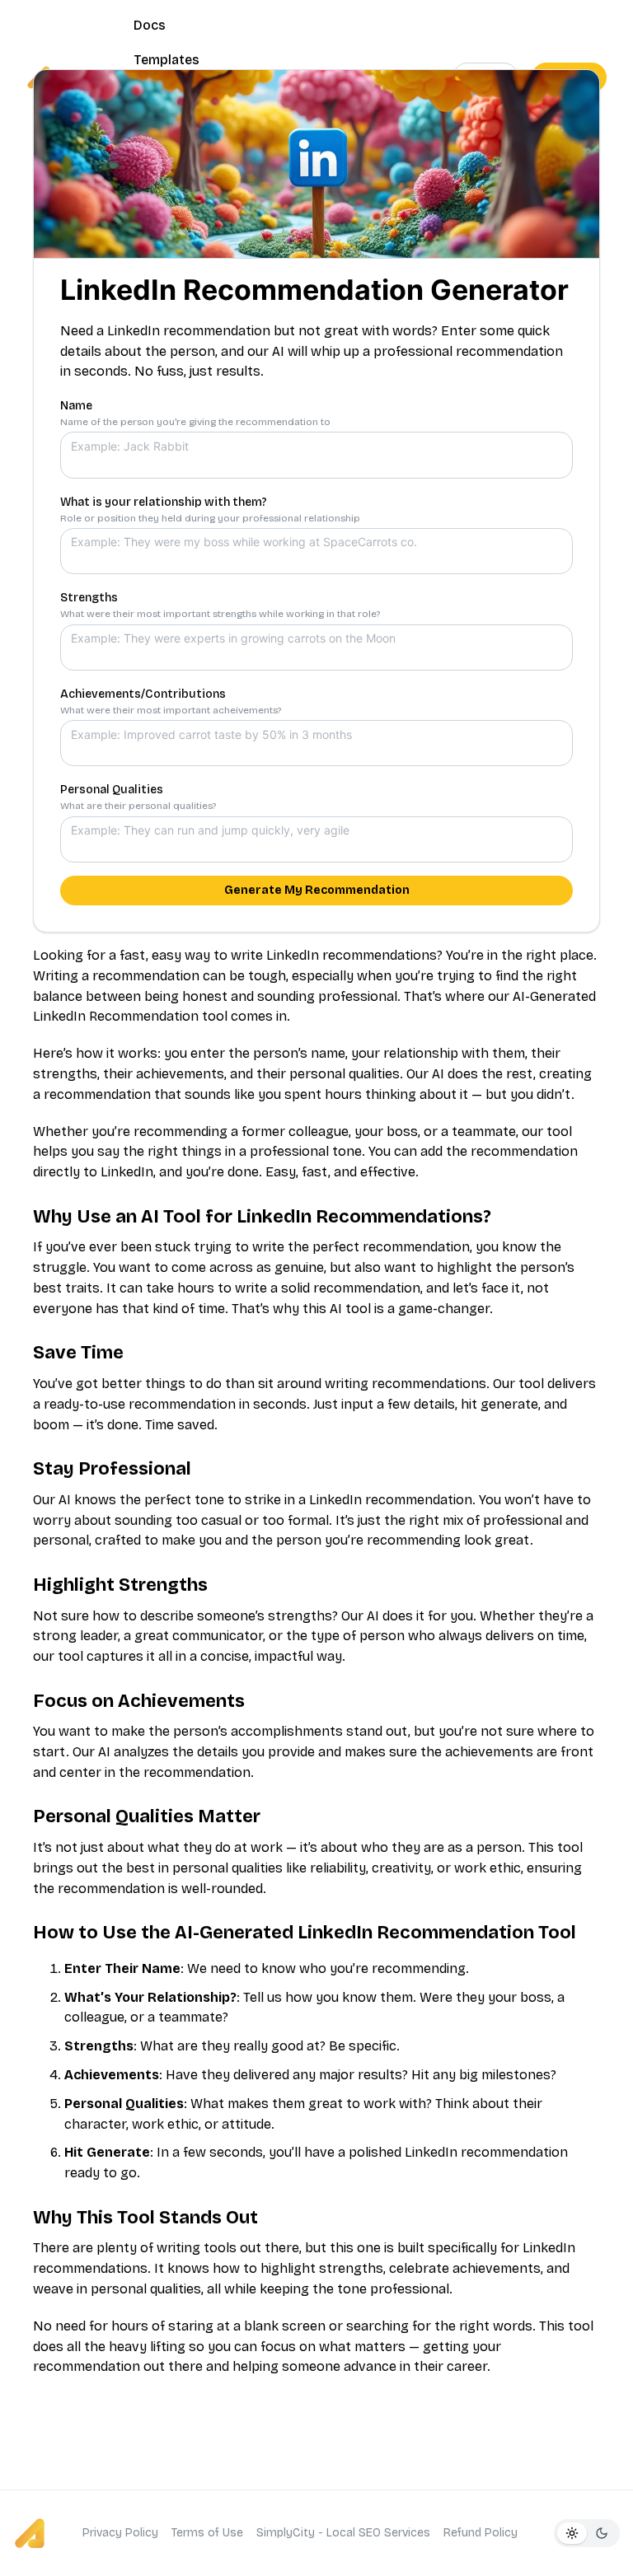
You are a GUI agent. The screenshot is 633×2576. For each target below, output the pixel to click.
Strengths (89, 598)
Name (76, 406)
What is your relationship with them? (164, 502)
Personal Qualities (112, 790)
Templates (166, 60)
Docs (150, 25)
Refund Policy (481, 2533)
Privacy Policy (120, 2533)
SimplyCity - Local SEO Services (343, 2533)
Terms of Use (207, 2533)
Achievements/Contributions (143, 694)
